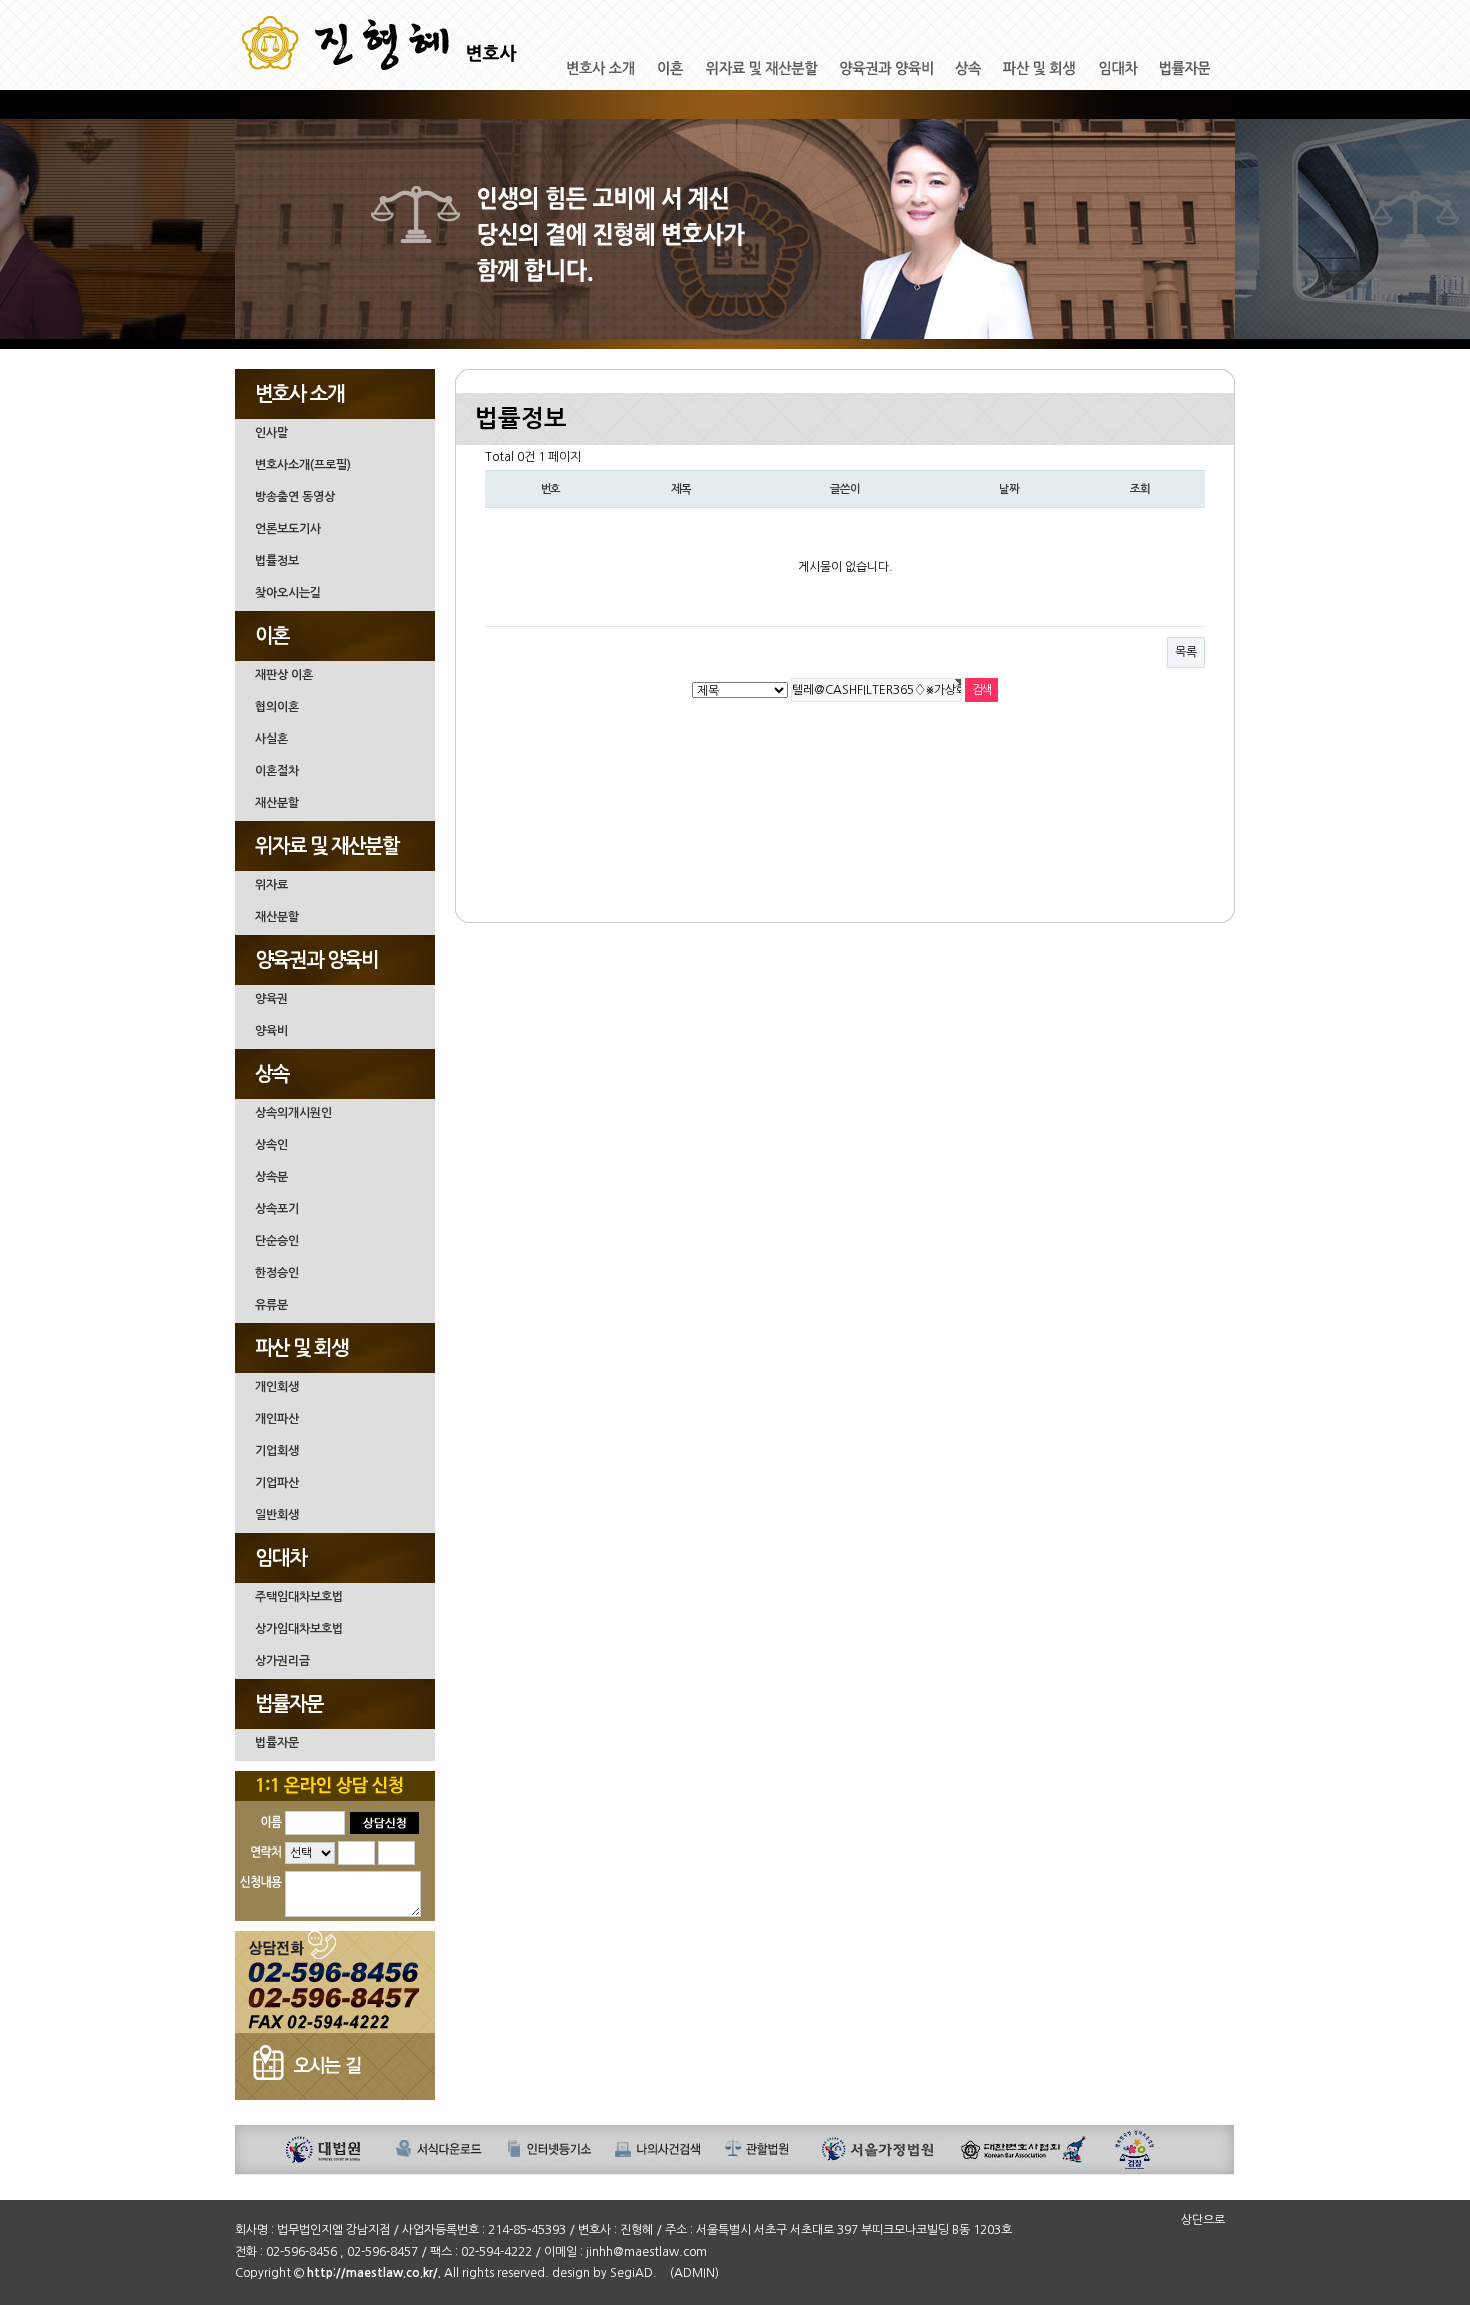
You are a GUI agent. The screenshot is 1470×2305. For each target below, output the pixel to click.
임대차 (280, 1558)
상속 (272, 1074)
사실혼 (271, 739)
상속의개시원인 (293, 1113)
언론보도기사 (288, 529)
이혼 (272, 636)
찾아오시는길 (288, 593)
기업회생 (277, 1451)
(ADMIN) (694, 2273)
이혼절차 (277, 771)
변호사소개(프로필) (303, 465)
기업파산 (277, 1483)
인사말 (271, 433)
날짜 (1009, 489)
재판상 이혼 (284, 675)
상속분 (271, 1177)
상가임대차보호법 (299, 1629)
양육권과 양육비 (316, 960)
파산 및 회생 (301, 1348)
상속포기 (277, 1209)
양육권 (271, 999)
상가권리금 (282, 1661)
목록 (1186, 652)
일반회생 (277, 1515)
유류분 (271, 1305)
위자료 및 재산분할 (327, 846)
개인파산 (277, 1419)
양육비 (271, 1031)
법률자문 (289, 1704)
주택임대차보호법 (299, 1597)
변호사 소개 (299, 394)
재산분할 (277, 803)
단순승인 (277, 1241)
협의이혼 (277, 707)
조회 (1140, 489)
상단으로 (1203, 2220)
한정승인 (277, 1273)
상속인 (271, 1145)
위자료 (271, 885)
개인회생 (277, 1387)
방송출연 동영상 (295, 497)
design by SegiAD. (604, 2273)
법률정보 (277, 561)
